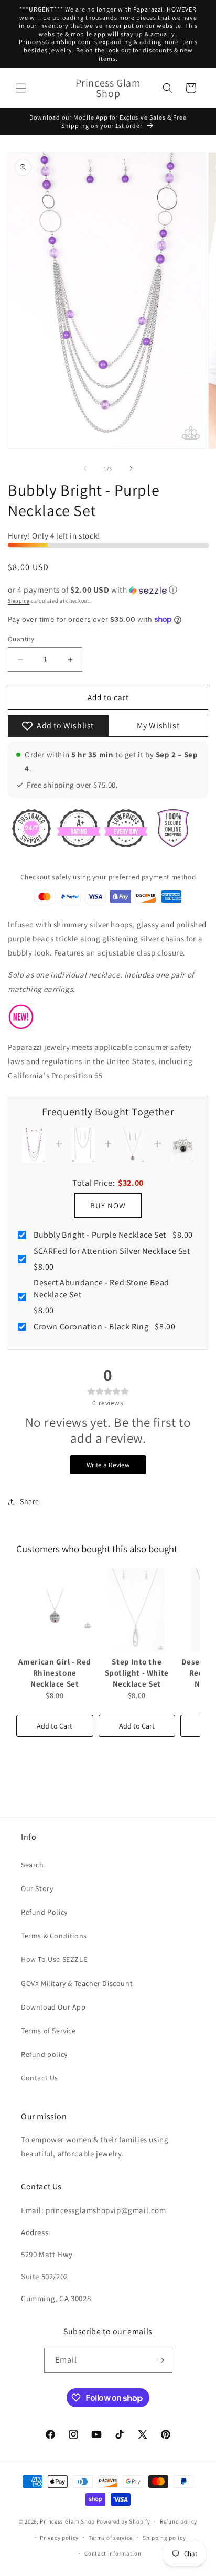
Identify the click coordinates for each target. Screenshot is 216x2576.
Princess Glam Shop (67, 2521)
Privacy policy (59, 2538)
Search (33, 1865)
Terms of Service (48, 2031)
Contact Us (40, 2078)
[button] (21, 88)
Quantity (21, 639)
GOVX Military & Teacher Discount (77, 1983)
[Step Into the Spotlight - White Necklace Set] (137, 1610)
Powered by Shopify (123, 2521)
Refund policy (44, 2054)
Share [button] (30, 1501)
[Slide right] (131, 468)
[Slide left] (85, 468)
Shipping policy (164, 2538)
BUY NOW (108, 1205)
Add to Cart (55, 1726)
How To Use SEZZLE (54, 1959)
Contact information (113, 2553)
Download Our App (53, 2007)
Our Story (37, 1888)
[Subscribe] (160, 2360)
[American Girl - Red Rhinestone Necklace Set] (55, 1610)
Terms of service (111, 2538)
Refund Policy (44, 1912)
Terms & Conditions (54, 1936)
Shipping (19, 601)
